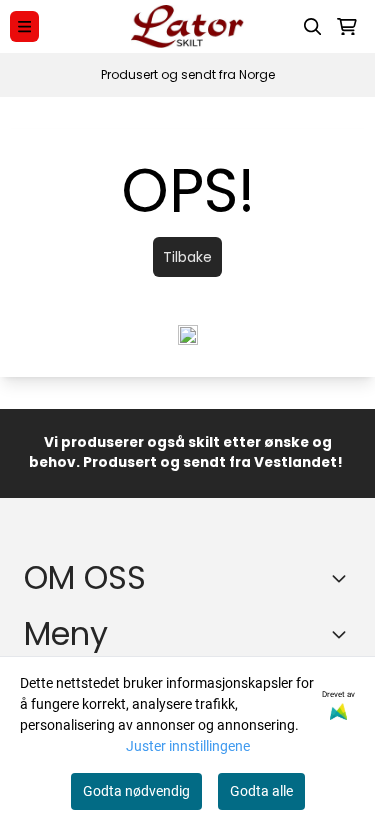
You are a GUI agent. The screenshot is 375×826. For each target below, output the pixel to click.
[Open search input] (313, 27)
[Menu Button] (24, 26)
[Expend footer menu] (343, 634)
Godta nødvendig (136, 791)
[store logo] (187, 26)
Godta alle (261, 791)
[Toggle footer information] (343, 578)
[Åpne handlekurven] (347, 27)
